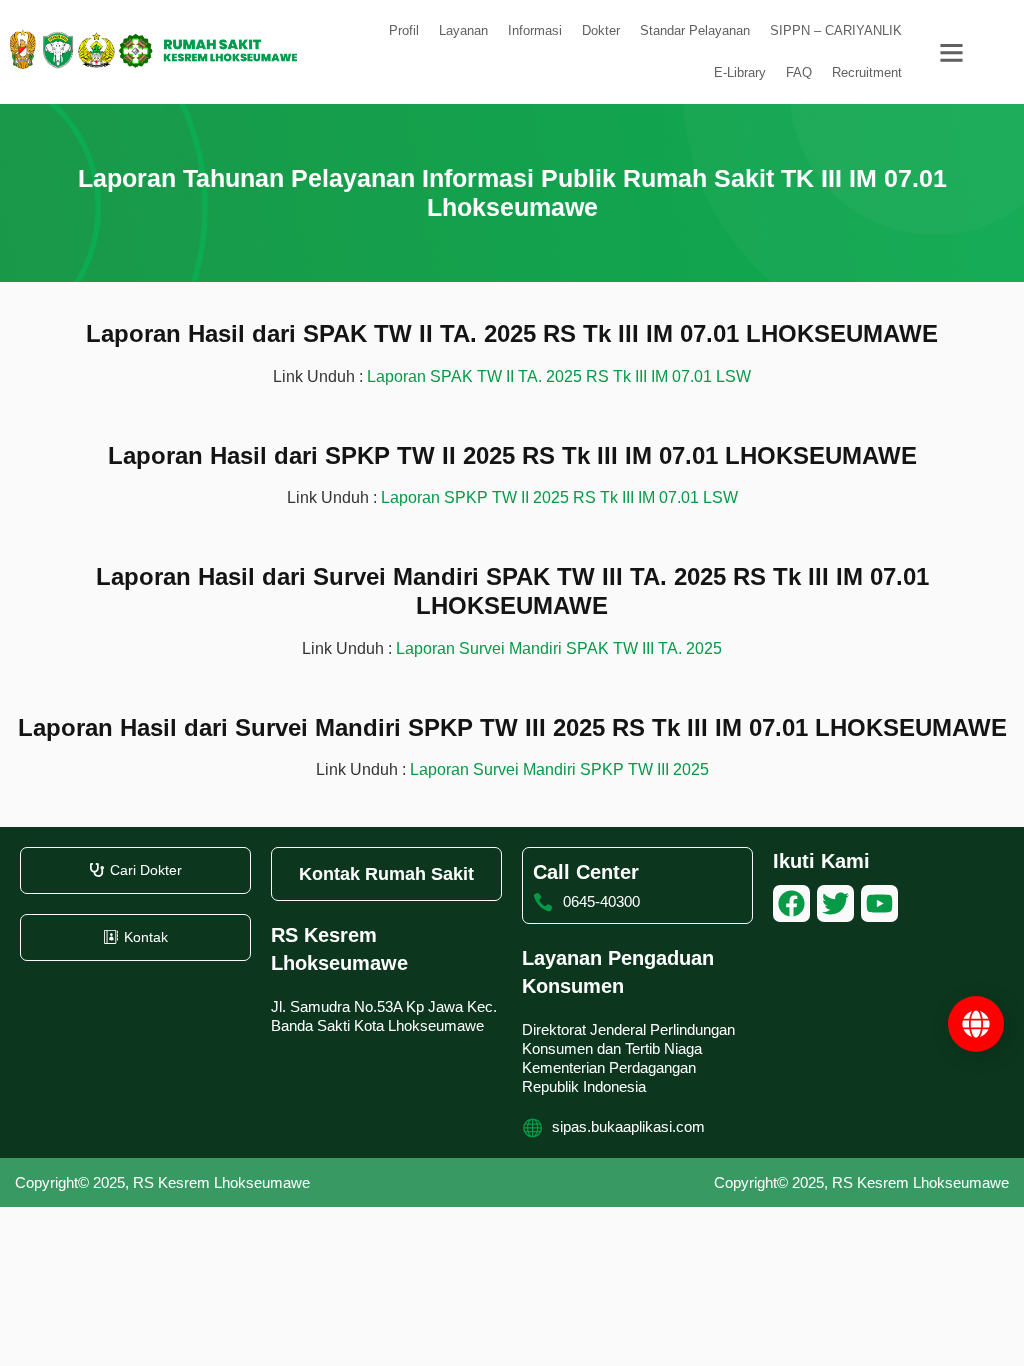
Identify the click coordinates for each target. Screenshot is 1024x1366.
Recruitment (867, 72)
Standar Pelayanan (695, 30)
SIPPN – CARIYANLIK (836, 30)
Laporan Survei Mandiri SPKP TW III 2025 (559, 769)
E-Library (740, 72)
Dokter (601, 30)
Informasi (535, 30)
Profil (404, 30)
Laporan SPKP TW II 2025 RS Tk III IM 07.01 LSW (559, 497)
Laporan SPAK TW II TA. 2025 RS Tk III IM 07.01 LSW (559, 376)
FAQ (799, 72)
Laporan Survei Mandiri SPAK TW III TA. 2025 (559, 648)
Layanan (463, 30)
